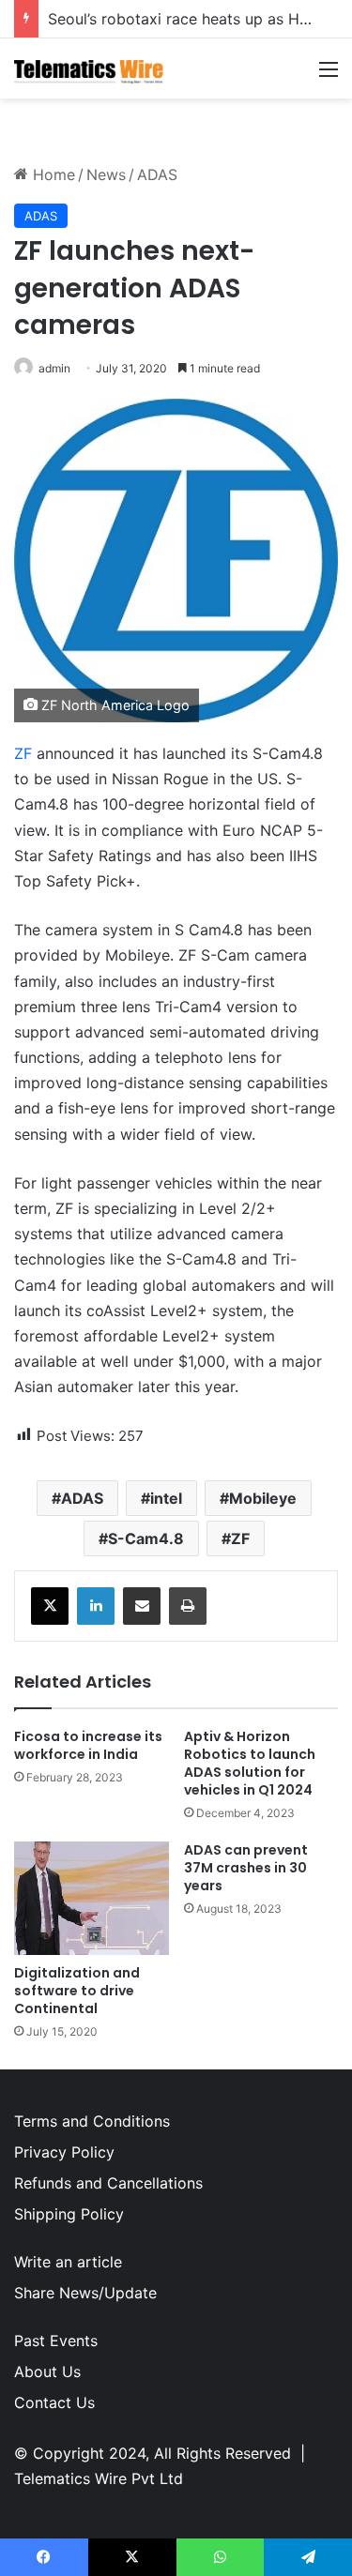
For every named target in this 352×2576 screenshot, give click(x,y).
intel (166, 1498)
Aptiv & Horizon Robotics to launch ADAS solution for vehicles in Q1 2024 (250, 1763)
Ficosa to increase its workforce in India (88, 1745)
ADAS (157, 174)
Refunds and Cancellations (108, 2183)
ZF (23, 753)
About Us (47, 2371)
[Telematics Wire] (89, 68)
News (106, 174)
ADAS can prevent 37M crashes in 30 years (246, 1868)
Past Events (56, 2341)
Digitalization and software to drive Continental (77, 1991)
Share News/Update (85, 2293)
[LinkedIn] (96, 1606)
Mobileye (263, 1498)
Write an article (68, 2262)
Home (52, 174)
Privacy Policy (64, 2152)
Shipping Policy (69, 2214)
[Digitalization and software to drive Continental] (92, 1898)
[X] (50, 1606)
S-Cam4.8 (146, 1538)
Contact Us (54, 2402)
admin (54, 368)
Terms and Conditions (92, 2121)
